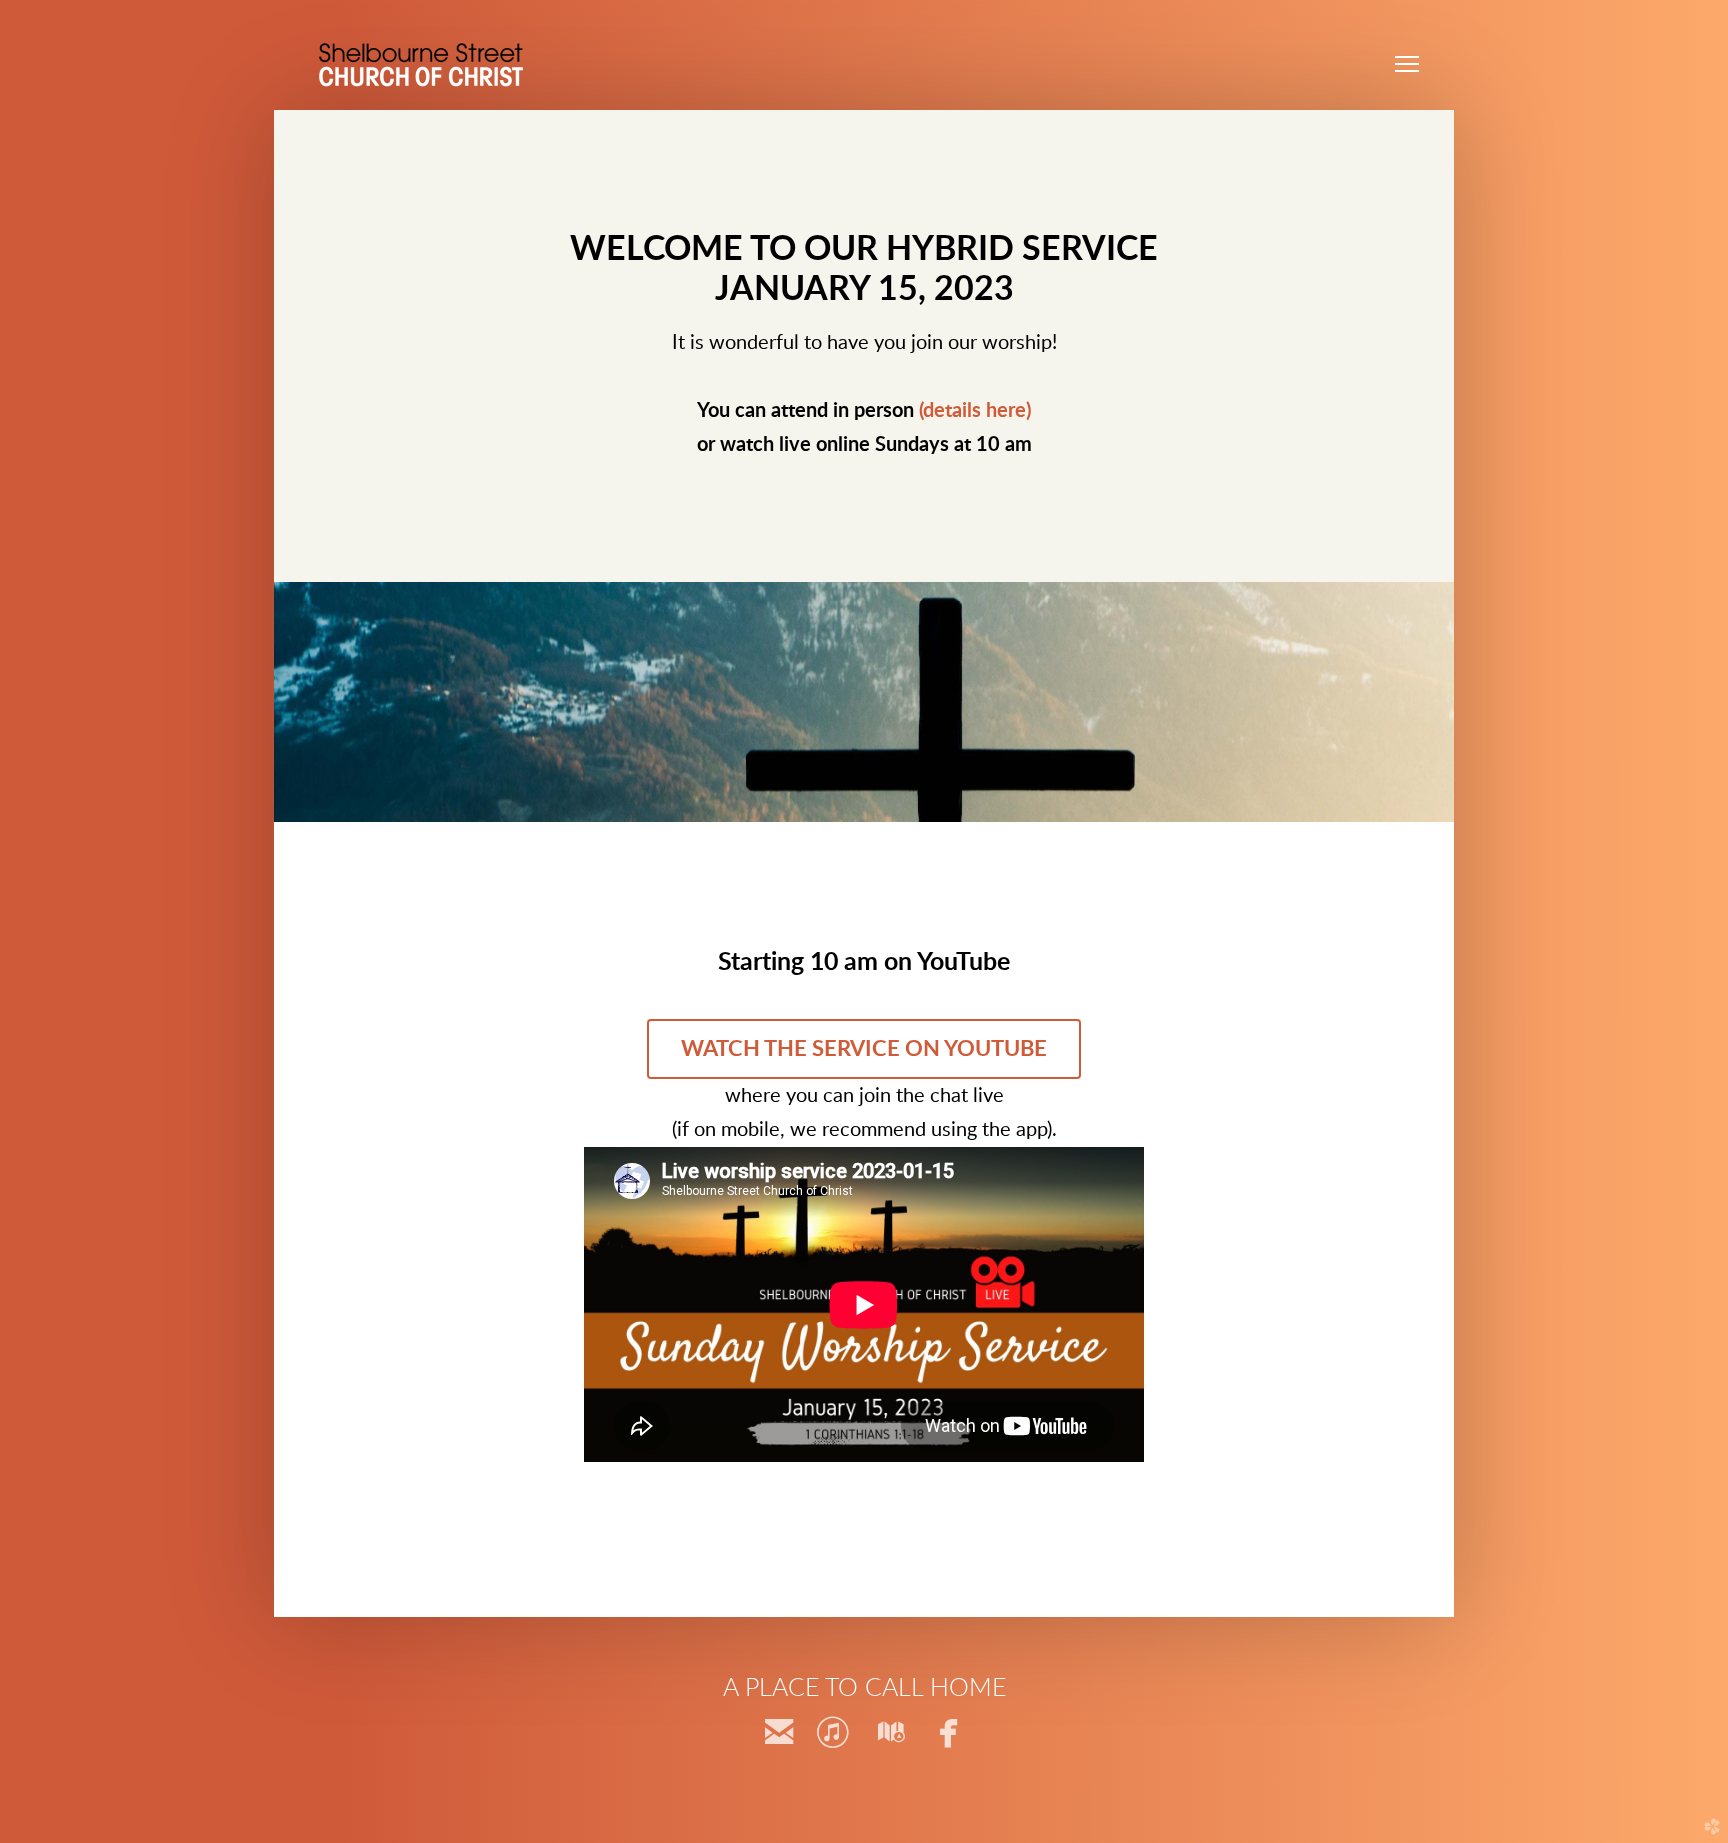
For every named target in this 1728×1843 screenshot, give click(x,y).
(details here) (975, 411)
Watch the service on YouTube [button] (864, 1049)
